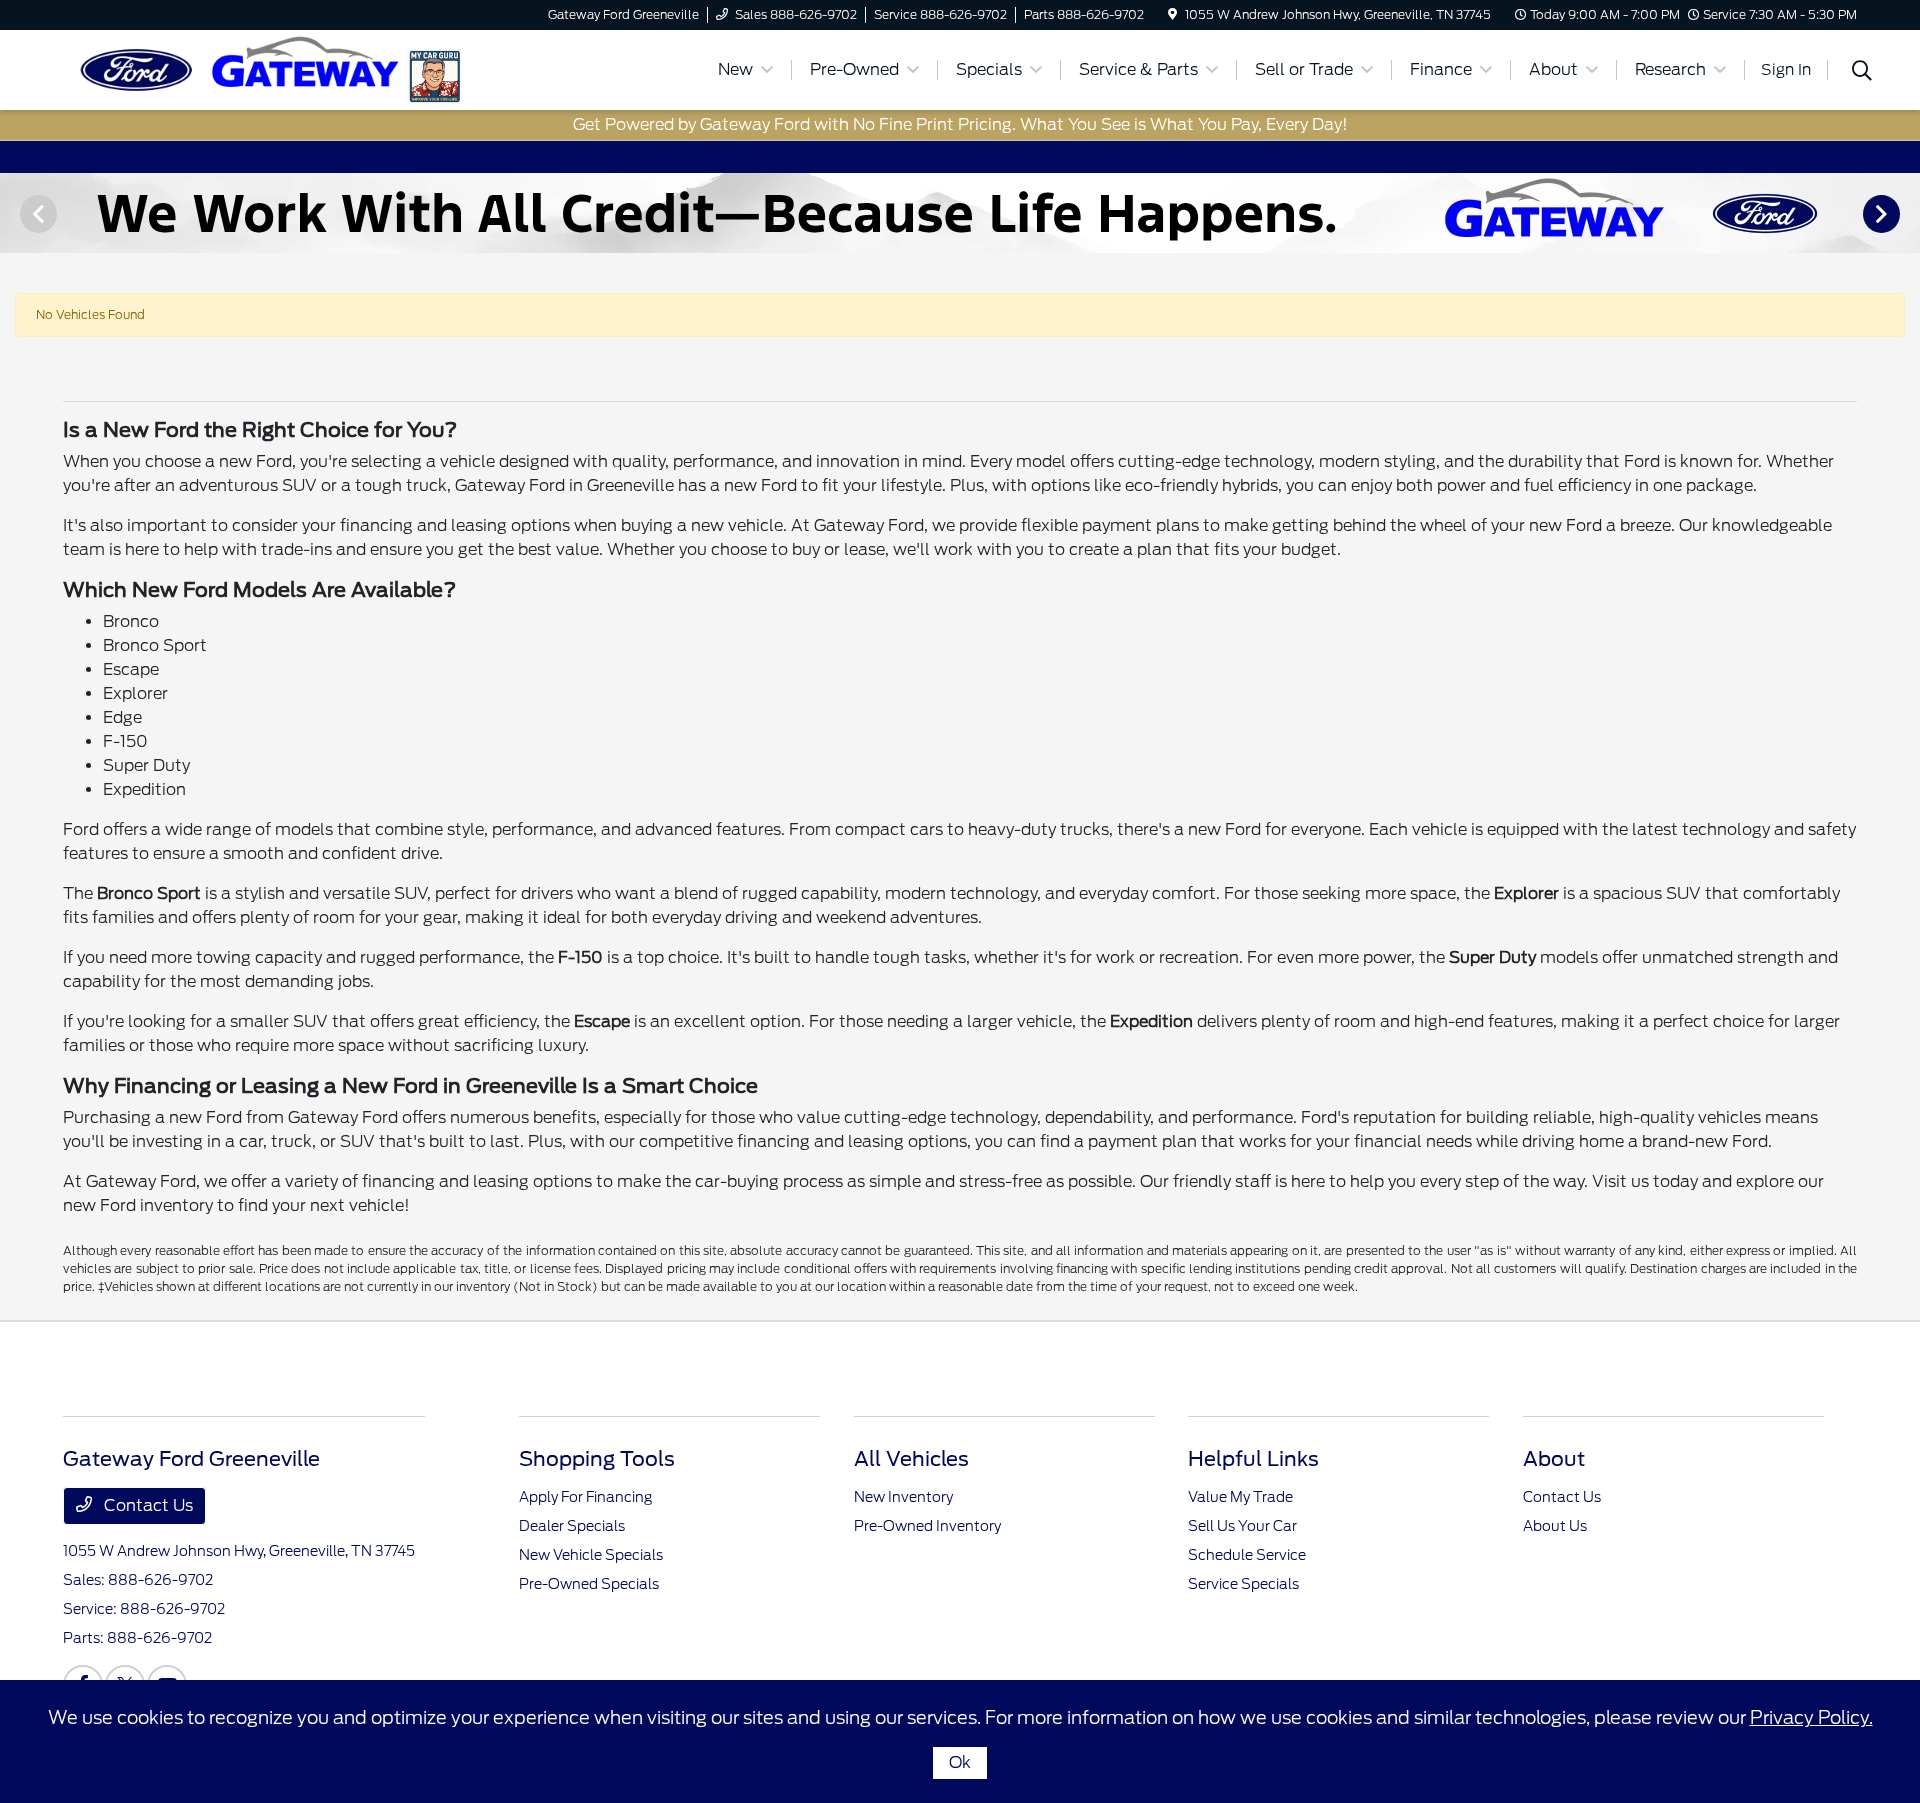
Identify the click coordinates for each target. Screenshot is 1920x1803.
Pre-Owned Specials (589, 1584)
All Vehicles (911, 1459)
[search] (1862, 73)
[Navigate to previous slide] (15, 213)
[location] (1172, 14)
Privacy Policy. (1811, 1717)
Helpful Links (1253, 1459)
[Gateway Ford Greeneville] (235, 68)
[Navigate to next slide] (1905, 213)
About (1554, 1459)
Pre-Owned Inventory (927, 1526)
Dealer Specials (572, 1526)
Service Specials (1243, 1584)
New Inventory (903, 1497)
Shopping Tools (597, 1459)
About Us (1555, 1526)
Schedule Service (1247, 1555)
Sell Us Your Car (1242, 1526)
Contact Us (146, 1505)
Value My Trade (1240, 1497)
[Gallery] (960, 213)
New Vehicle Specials (591, 1555)
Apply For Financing (585, 1497)
